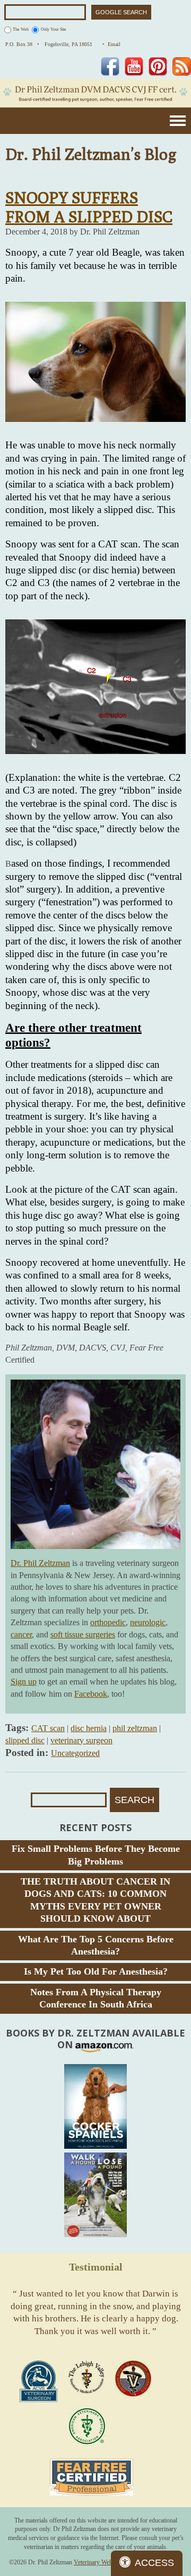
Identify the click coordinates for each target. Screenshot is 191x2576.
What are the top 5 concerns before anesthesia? (96, 1945)
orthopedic (108, 1622)
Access (154, 2563)
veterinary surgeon (81, 1740)
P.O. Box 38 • (22, 44)
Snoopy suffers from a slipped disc (89, 207)
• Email (111, 44)
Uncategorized (75, 1753)
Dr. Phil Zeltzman (40, 1563)
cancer (21, 1634)
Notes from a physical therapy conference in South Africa (96, 1998)
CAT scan (48, 1728)
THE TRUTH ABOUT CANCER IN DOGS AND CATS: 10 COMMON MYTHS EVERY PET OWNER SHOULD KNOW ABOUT (95, 1900)
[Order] (95, 2106)
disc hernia (89, 1728)
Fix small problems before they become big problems (96, 1855)
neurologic (148, 1622)
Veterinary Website (97, 2562)
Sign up (24, 1682)
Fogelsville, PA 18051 (71, 44)
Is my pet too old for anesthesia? (96, 1971)
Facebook (91, 1694)
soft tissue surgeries (83, 1634)
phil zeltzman (135, 1728)
